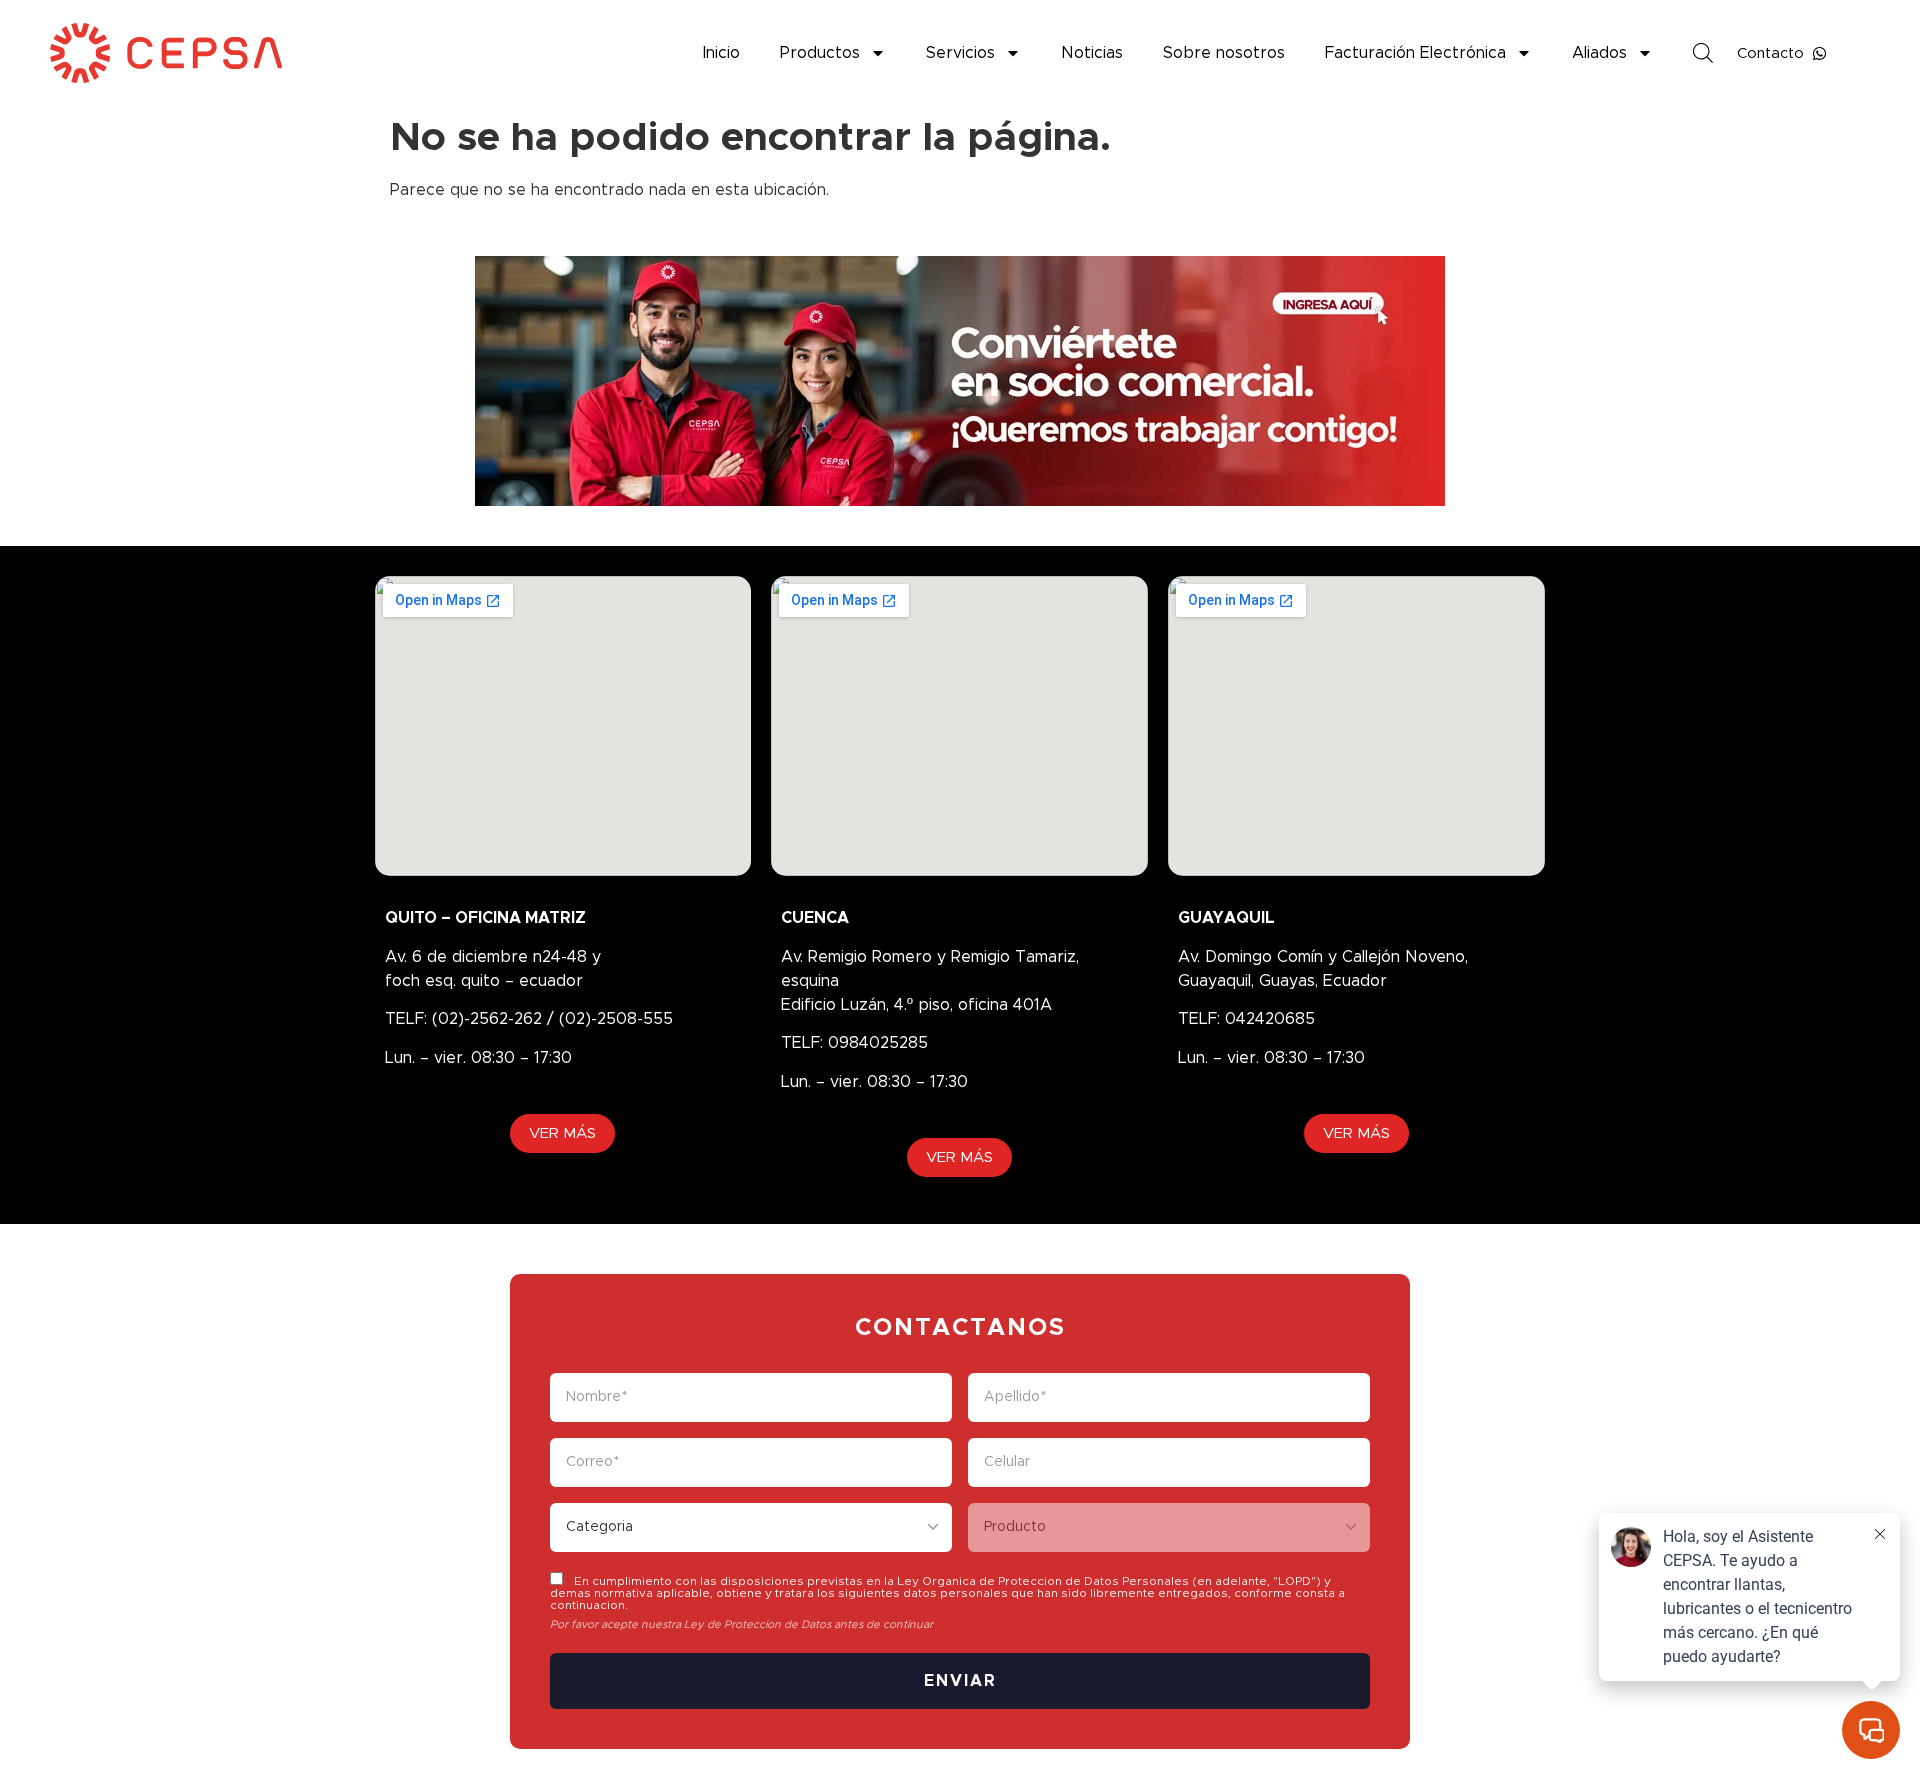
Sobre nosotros (1224, 53)
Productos (820, 53)
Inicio (721, 53)
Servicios (960, 53)
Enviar (960, 1681)
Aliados (1599, 53)
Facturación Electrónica (1415, 53)
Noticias (1092, 53)
